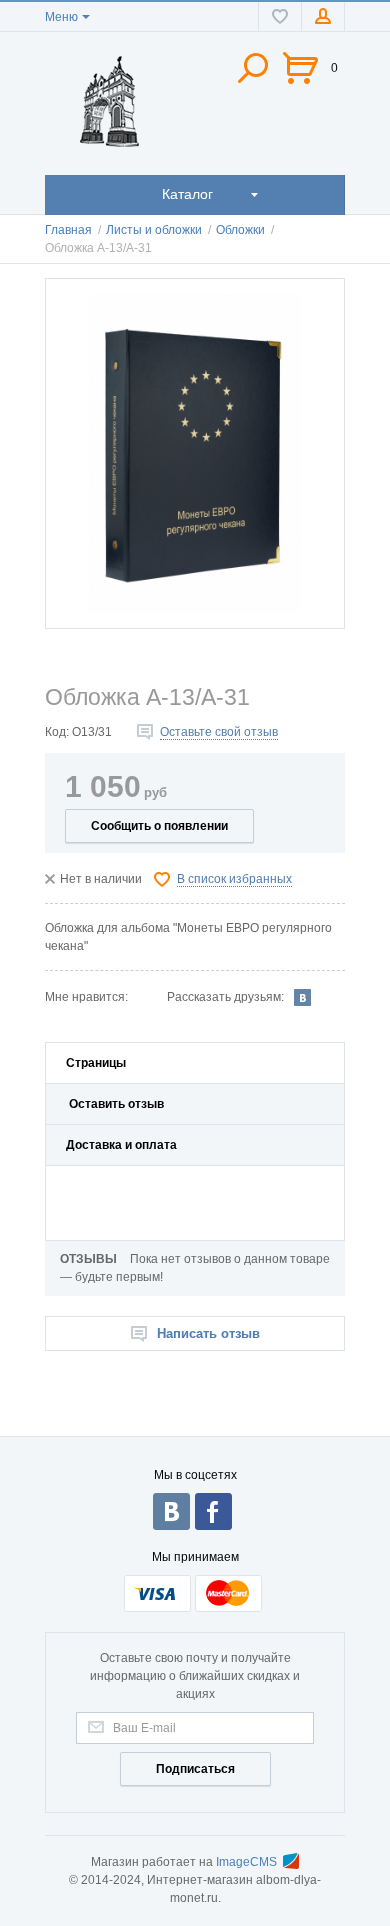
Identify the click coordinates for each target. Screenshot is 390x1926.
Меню (61, 17)
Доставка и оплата (121, 1145)
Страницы (96, 1063)
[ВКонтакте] (303, 997)
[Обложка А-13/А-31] (195, 453)
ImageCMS (246, 1862)
